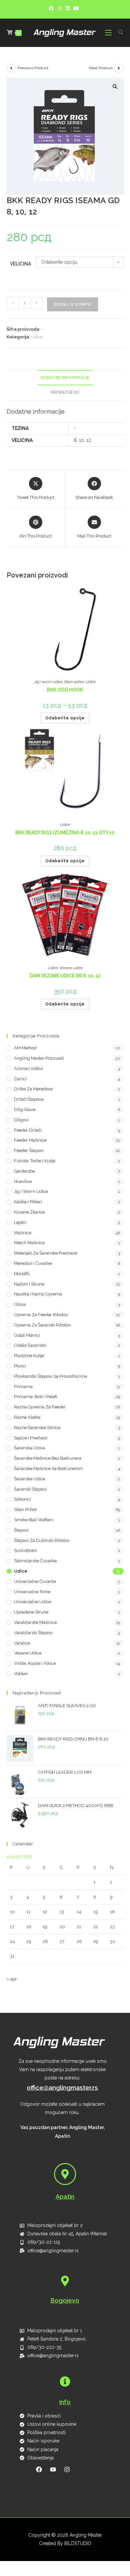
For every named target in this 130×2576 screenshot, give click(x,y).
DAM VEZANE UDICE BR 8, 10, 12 (65, 976)
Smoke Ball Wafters (34, 1520)
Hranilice (23, 1181)
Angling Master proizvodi (39, 1058)
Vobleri (21, 1674)
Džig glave (25, 1109)
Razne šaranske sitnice (37, 1428)
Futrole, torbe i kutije (35, 1161)
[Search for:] (118, 33)
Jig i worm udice (48, 682)
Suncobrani (25, 1550)
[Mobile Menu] (109, 33)
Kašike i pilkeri (28, 1202)
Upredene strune (31, 1612)
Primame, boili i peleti (36, 1397)
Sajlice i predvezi (31, 1438)
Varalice (22, 1643)
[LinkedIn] (68, 8)
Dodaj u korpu (72, 304)
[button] (115, 87)
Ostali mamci (27, 1335)
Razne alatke (27, 1417)
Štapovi (21, 1530)
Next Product (101, 68)
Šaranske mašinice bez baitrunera (48, 1458)
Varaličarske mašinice (35, 1622)
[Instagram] (60, 8)
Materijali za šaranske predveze (46, 1253)
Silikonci (22, 1499)
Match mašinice (29, 1243)
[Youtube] (76, 8)
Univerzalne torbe (32, 1592)
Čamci (20, 1079)
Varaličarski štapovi (33, 1633)
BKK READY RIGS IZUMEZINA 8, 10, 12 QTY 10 (65, 833)
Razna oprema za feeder (40, 1407)
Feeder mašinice (30, 1140)
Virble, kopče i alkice (35, 1663)
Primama (23, 1387)
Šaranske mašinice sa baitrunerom (48, 1469)
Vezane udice (71, 968)
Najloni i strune (29, 1284)
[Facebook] (52, 8)
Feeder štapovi (29, 1150)
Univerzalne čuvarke (35, 1581)
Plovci (20, 1366)
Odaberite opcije (65, 718)
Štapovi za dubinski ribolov (42, 1540)
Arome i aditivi (28, 1069)
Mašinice (23, 1233)
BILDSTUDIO (78, 2543)
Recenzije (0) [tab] (65, 392)
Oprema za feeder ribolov (41, 1315)
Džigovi (21, 1120)
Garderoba (24, 1171)
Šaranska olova (29, 1448)
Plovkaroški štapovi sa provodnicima (50, 1376)
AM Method (25, 1048)
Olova (20, 1304)
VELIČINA (20, 264)
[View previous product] (11, 68)
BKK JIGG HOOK (65, 690)
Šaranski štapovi (30, 1489)
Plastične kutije (29, 1356)
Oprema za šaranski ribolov (42, 1325)
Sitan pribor (74, 682)
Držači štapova (29, 1099)
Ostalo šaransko (30, 1345)
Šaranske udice (29, 1479)
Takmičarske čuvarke (35, 1561)
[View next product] (119, 68)
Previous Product (33, 68)
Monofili (22, 1274)
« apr (12, 1979)
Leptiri (20, 1222)
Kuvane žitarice (29, 1212)
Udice (37, 337)
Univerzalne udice (32, 1602)
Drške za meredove (33, 1089)
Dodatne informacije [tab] (65, 377)
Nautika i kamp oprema (38, 1294)
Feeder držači (28, 1130)
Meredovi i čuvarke (33, 1263)
